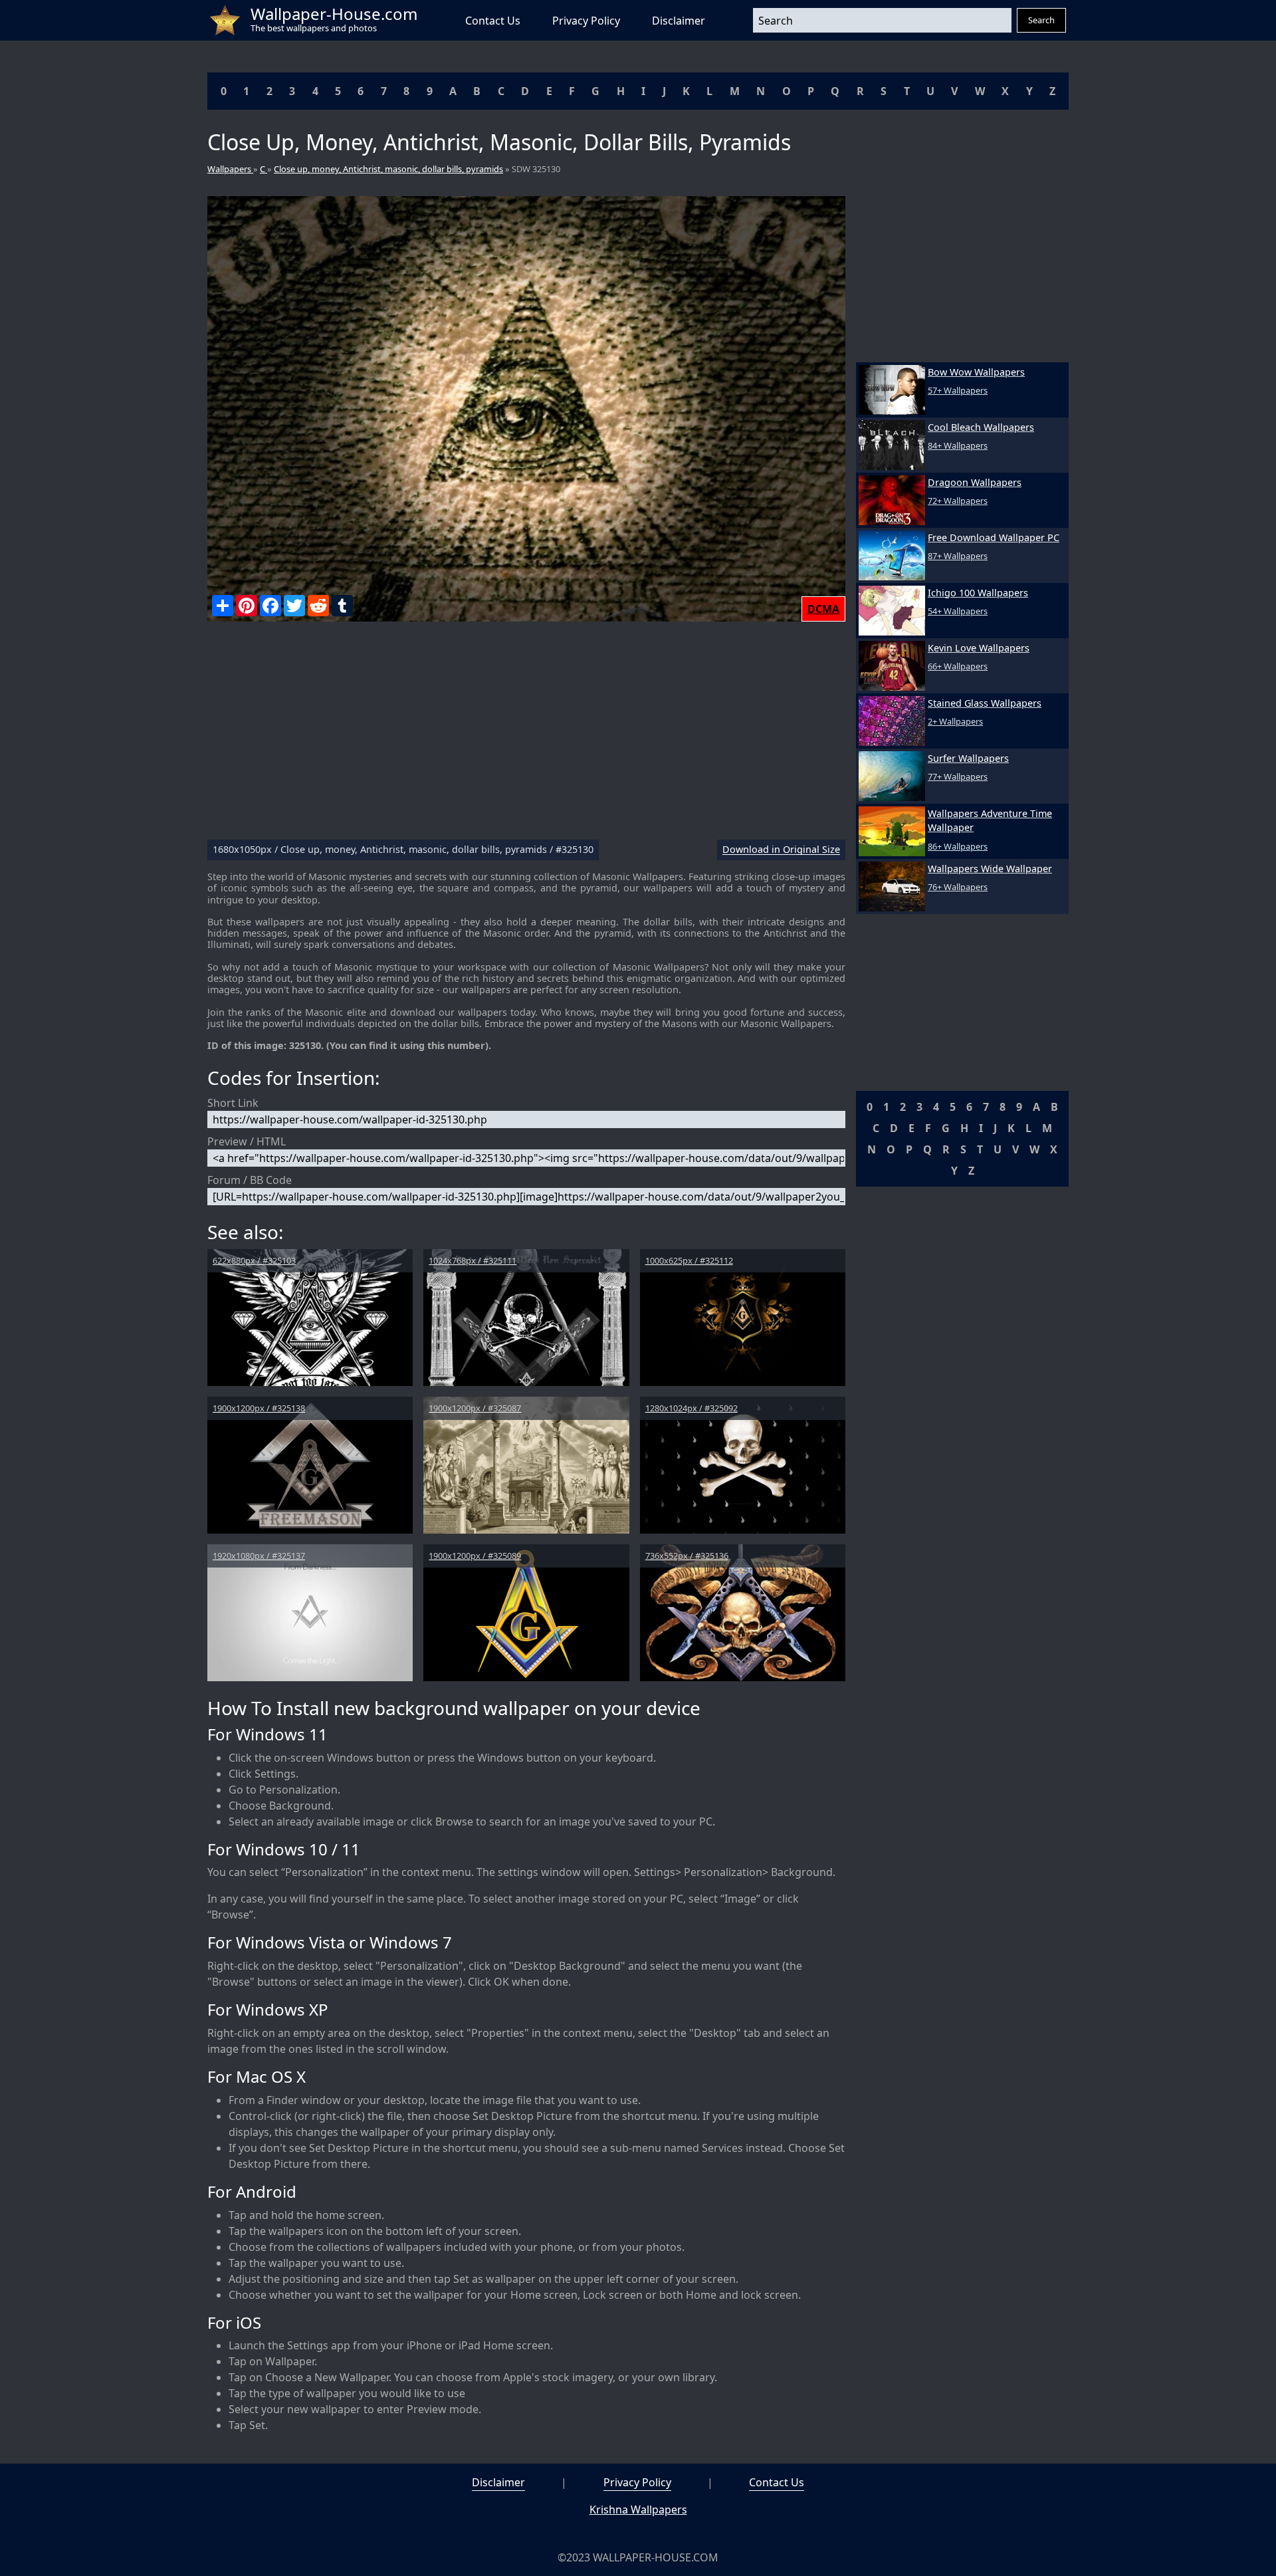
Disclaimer (679, 21)
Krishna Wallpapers (638, 2510)
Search (1041, 20)
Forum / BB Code (250, 1180)
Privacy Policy (586, 21)
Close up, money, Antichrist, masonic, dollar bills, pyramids (388, 169)
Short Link (233, 1103)
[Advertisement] (526, 736)
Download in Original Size (781, 850)
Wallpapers (230, 169)
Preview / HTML (247, 1141)
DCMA (823, 609)
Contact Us (493, 21)
